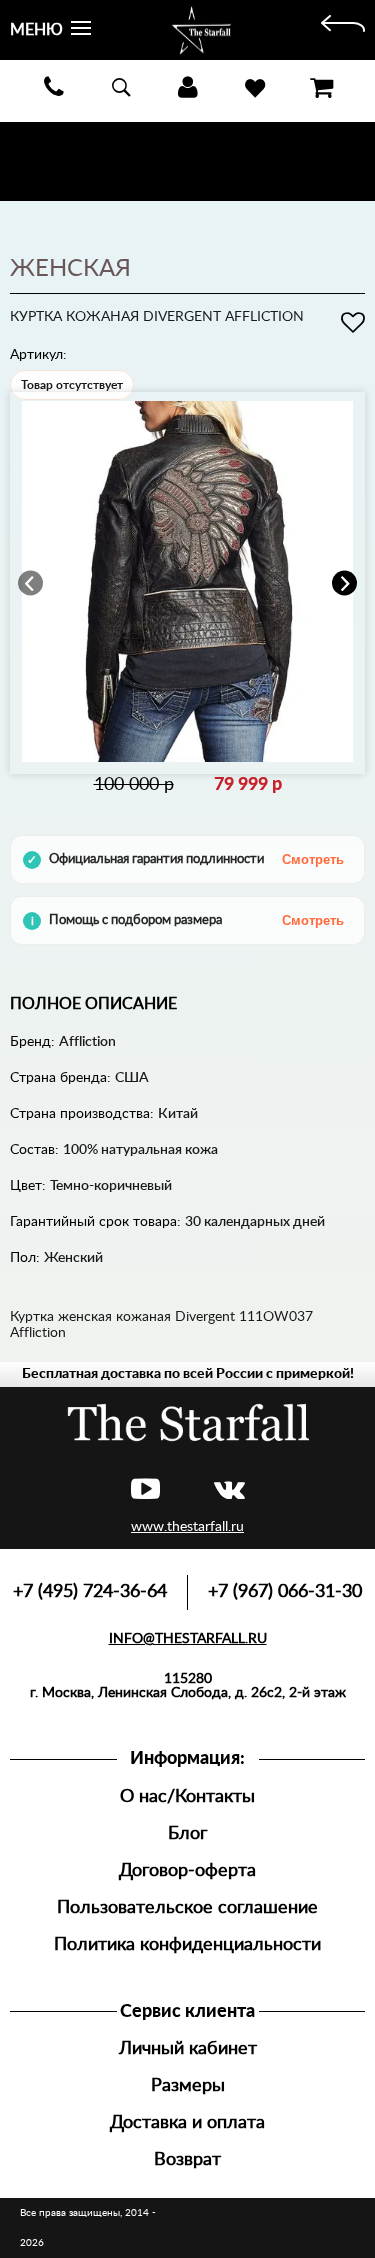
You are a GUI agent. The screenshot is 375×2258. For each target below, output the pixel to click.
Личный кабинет (188, 2048)
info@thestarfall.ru (188, 1639)
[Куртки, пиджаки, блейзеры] (343, 30)
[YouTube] (145, 1490)
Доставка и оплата (187, 2122)
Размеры (188, 2085)
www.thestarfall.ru (187, 1527)
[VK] (229, 1490)
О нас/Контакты (187, 1796)
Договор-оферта (187, 1870)
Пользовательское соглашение (187, 1907)
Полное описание (93, 1004)
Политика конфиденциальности (187, 1944)
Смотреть (313, 859)
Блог (187, 1833)
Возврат (187, 2159)
